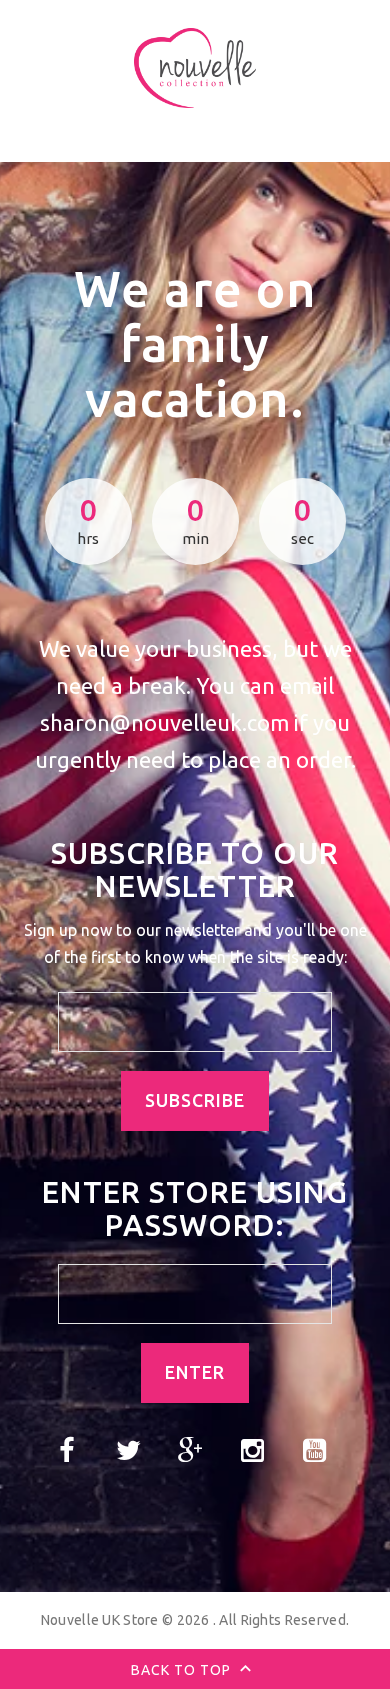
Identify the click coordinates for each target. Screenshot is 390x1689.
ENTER (195, 1372)
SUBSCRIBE (195, 1100)
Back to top (183, 1670)
